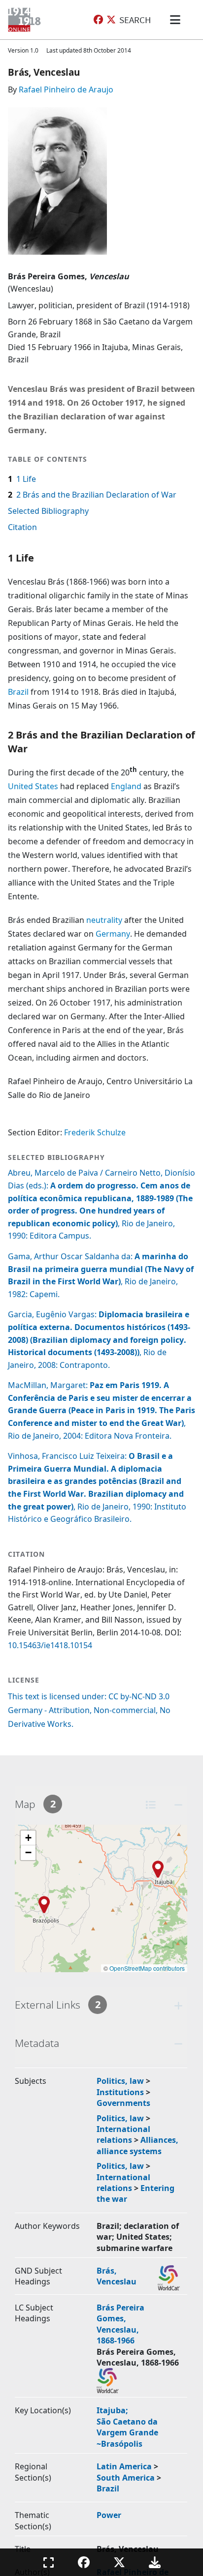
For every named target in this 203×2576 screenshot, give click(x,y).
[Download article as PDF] (155, 2562)
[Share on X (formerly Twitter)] (119, 2562)
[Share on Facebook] (84, 2562)
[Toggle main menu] (177, 20)
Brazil (18, 692)
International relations (123, 2134)
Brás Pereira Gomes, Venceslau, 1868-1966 (120, 2324)
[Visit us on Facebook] (98, 20)
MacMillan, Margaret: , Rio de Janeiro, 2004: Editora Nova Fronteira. (101, 1410)
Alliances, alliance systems (137, 2145)
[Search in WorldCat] (169, 2278)
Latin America (124, 2466)
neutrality (104, 920)
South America (126, 2478)
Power (109, 2515)
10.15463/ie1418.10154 (50, 1645)
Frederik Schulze (95, 1132)
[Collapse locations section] (178, 1805)
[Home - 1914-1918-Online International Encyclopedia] (26, 20)
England (126, 786)
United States (33, 786)
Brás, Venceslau (117, 2276)
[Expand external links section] (178, 2005)
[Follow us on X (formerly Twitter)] (111, 20)
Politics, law (120, 2081)
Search (135, 20)
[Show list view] (150, 1805)
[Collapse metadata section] (178, 2044)
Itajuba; (113, 2410)
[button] (158, 1869)
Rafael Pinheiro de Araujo (66, 89)
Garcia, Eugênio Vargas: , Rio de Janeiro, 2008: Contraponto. (99, 1339)
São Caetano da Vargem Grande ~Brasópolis (127, 2433)
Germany (113, 934)
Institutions (120, 2092)
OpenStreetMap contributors (147, 1968)
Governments (123, 2103)
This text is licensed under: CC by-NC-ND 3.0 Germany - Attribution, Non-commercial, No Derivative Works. (89, 1710)
